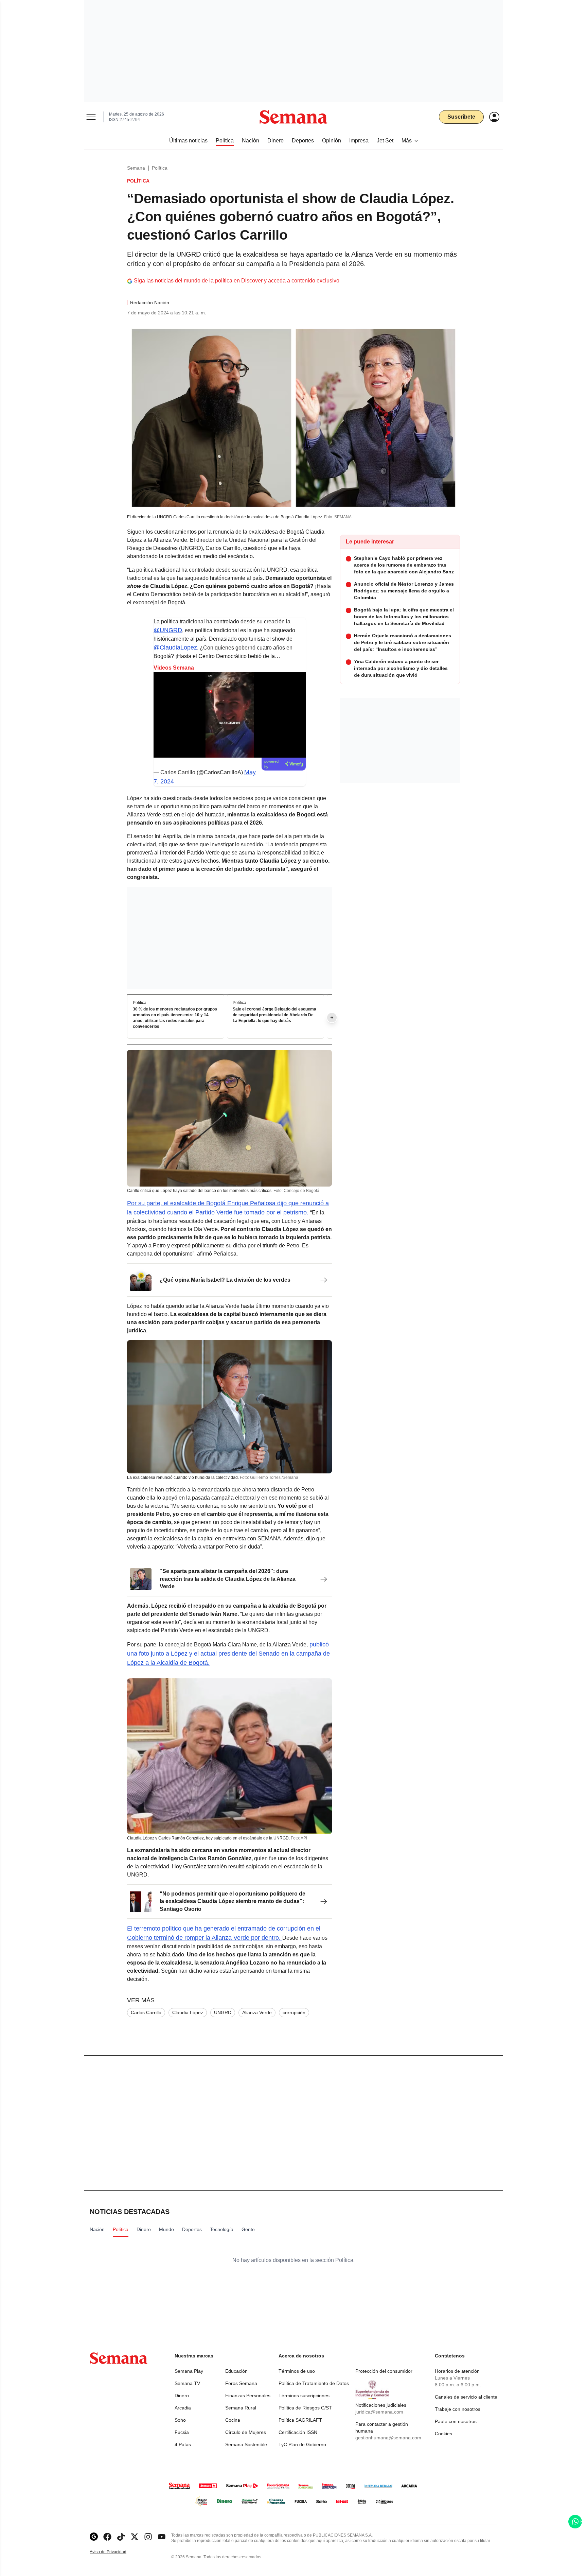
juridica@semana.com (379, 2412)
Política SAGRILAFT (300, 2420)
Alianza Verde (257, 2012)
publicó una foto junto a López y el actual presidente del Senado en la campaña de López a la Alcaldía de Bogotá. (228, 1654)
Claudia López (188, 2012)
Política (160, 168)
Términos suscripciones (304, 2396)
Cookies (443, 2434)
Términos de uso (297, 2371)
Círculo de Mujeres (246, 2432)
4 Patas (183, 2444)
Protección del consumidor (384, 2371)
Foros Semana (241, 2383)
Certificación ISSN (298, 2432)
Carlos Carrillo (146, 2012)
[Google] (94, 2537)
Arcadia (183, 2408)
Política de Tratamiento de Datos (314, 2383)
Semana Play (189, 2371)
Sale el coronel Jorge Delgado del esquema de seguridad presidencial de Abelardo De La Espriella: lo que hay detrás (274, 1015)
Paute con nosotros (456, 2421)
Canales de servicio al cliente (466, 2397)
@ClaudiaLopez (175, 647)
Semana (136, 168)
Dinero (182, 2396)
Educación (236, 2371)
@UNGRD (168, 630)
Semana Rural (241, 2408)
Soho (180, 2420)
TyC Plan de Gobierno (302, 2444)
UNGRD (223, 2012)
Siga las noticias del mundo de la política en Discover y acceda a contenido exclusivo (237, 281)
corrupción (294, 2012)
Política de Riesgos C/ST (305, 2408)
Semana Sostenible (246, 2444)
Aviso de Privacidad (115, 2552)
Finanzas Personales (248, 2396)
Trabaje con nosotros (458, 2409)
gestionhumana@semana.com (388, 2438)
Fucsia (182, 2432)
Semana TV (187, 2383)
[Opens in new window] (107, 2537)
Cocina (233, 2420)
